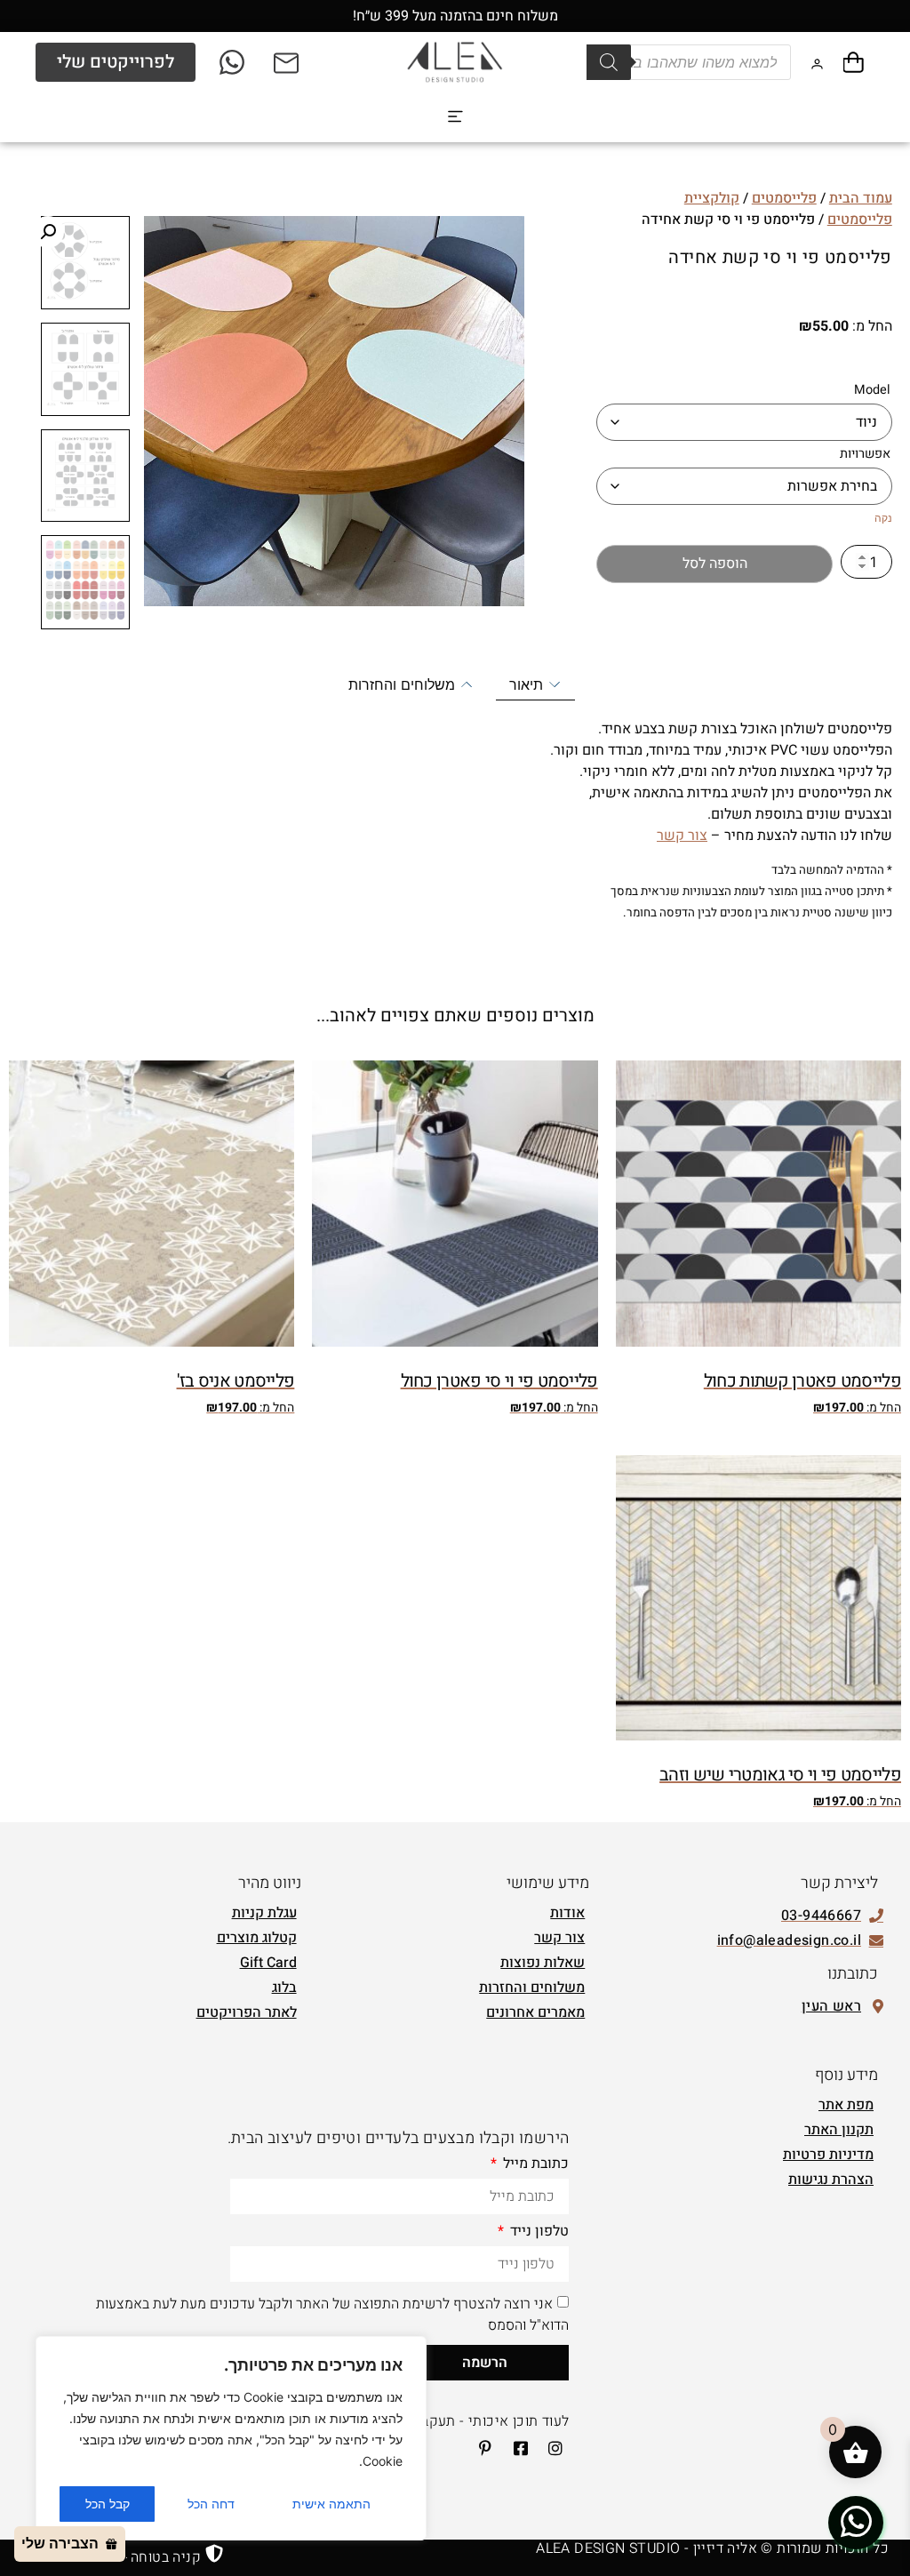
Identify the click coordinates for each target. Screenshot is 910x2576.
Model (872, 390)
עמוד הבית (861, 198)
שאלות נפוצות (543, 1963)
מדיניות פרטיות (828, 2155)
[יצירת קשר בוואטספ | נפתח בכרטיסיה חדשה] (856, 2522)
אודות (567, 1913)
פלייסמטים (784, 198)
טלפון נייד (538, 2233)
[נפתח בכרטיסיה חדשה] (233, 62)
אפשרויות (865, 454)
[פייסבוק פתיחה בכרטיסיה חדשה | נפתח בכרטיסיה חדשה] (515, 2448)
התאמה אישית (331, 2504)
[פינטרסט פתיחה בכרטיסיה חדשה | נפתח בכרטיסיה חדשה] (480, 2448)
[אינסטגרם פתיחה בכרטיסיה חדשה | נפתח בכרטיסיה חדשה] (550, 2448)
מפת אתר (846, 2105)
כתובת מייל (534, 2165)
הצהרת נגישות (831, 2180)
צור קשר (682, 836)
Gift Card (268, 1963)
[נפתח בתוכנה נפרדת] (287, 62)
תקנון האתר (839, 2130)
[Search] (609, 62)
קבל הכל (108, 2504)
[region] (231, 2438)
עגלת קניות (264, 1913)
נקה (883, 518)
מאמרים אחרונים (535, 2012)
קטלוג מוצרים (257, 1938)
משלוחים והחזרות (532, 1988)
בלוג (284, 1988)
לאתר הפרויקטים (247, 2012)
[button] (455, 117)
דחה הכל (211, 2504)
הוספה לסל (715, 564)
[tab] (535, 685)
